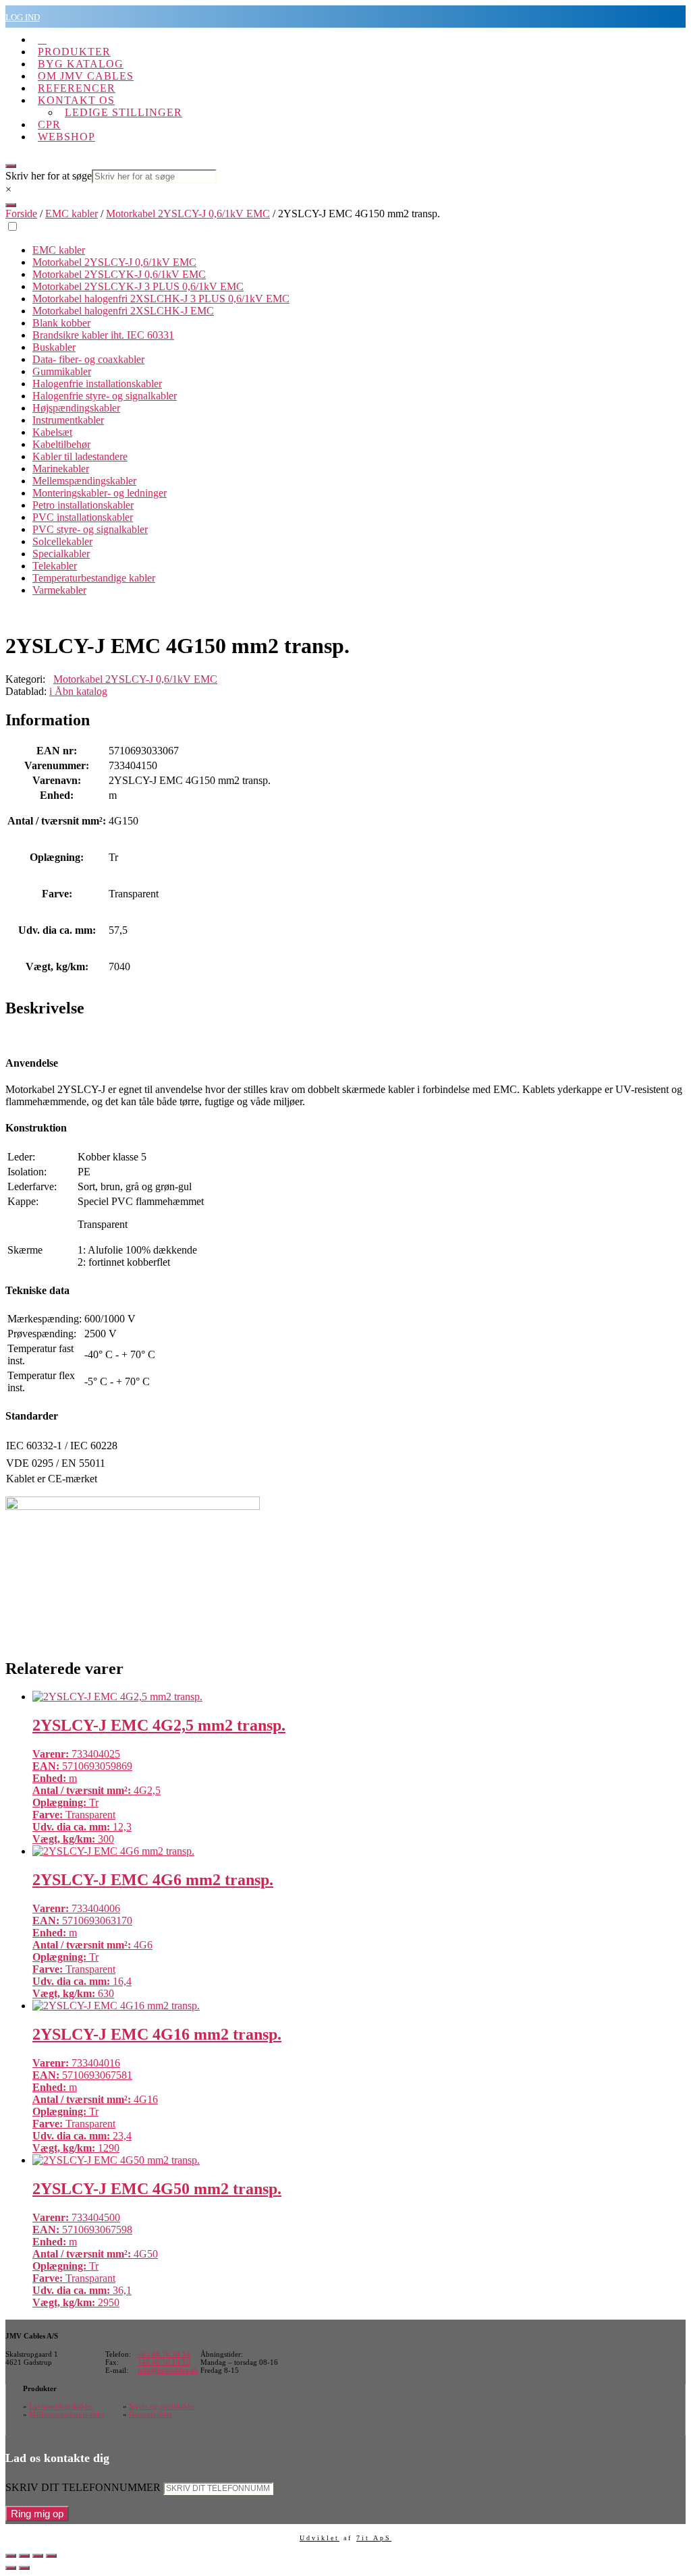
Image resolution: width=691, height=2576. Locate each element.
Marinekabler (61, 469)
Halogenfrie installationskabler (97, 384)
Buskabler (54, 347)
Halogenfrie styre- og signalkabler (105, 396)
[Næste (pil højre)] (24, 2568)
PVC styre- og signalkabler (90, 529)
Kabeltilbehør (61, 444)
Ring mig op (37, 2514)
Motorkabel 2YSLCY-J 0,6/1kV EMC (188, 214)
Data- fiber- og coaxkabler (88, 359)
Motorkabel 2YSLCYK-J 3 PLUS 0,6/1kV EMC (138, 286)
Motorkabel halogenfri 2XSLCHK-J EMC (123, 311)
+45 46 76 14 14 (164, 2354)
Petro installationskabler (83, 505)
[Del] (38, 2556)
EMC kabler (72, 214)
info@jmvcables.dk (168, 2370)
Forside (21, 214)
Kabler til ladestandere (80, 456)
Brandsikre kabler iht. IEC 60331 (103, 335)
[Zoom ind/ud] (11, 2556)
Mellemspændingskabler (84, 481)
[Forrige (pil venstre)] (11, 2568)
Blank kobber (61, 323)
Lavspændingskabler (61, 2406)
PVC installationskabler (83, 517)
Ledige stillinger (123, 112)
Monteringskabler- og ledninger (100, 493)
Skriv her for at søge (49, 176)
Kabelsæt (52, 432)
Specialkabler (61, 554)
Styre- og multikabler (162, 2406)
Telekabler (55, 566)
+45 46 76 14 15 (164, 2362)
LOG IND (23, 17)
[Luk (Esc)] (51, 2556)
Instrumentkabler (68, 420)
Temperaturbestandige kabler (94, 578)
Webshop (66, 137)
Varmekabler (59, 590)
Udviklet (320, 2538)
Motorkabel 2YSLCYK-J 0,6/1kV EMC (119, 274)
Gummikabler (62, 371)
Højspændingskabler (76, 408)
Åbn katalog (78, 691)
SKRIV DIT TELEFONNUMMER (83, 2487)
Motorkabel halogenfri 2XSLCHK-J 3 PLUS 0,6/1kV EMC (161, 299)
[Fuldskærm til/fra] (24, 2556)
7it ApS (374, 2538)
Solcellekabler (62, 541)
